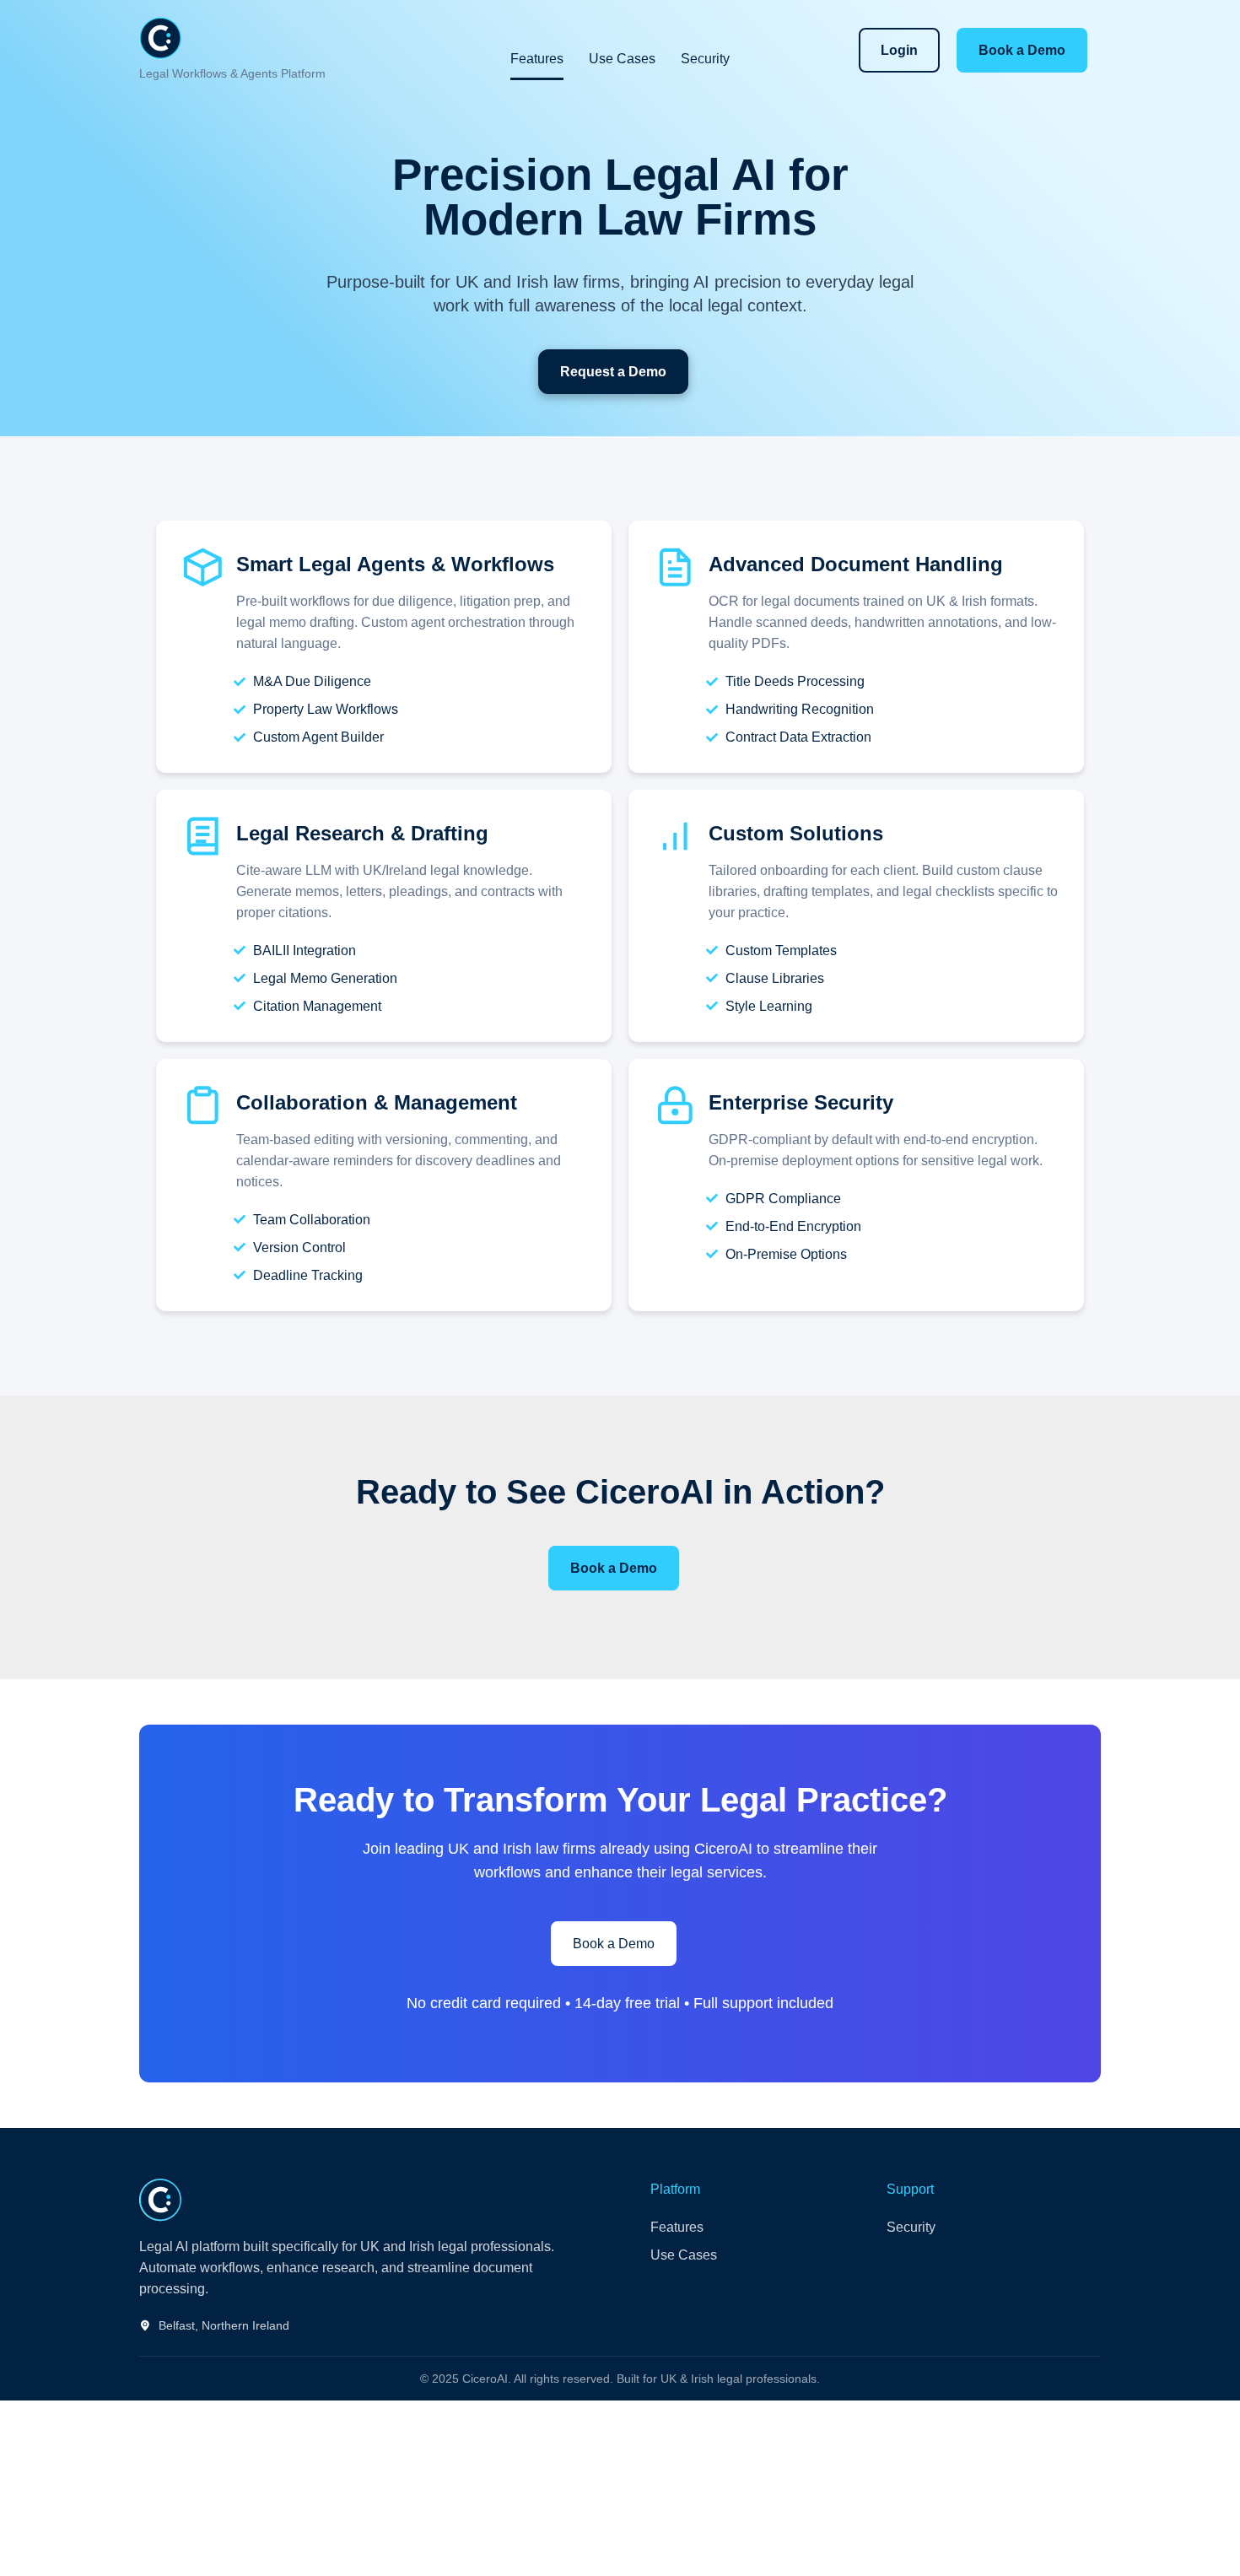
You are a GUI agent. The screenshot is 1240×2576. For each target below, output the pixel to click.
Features (537, 59)
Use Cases (622, 59)
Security (705, 59)
